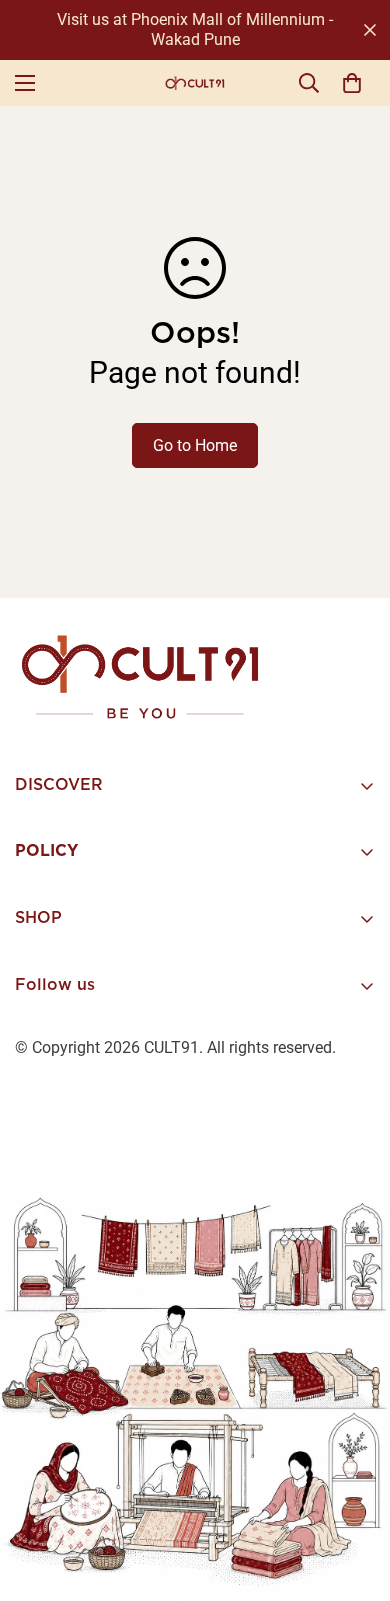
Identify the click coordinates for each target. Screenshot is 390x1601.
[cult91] (195, 83)
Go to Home (195, 445)
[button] (352, 83)
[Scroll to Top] (354, 1495)
